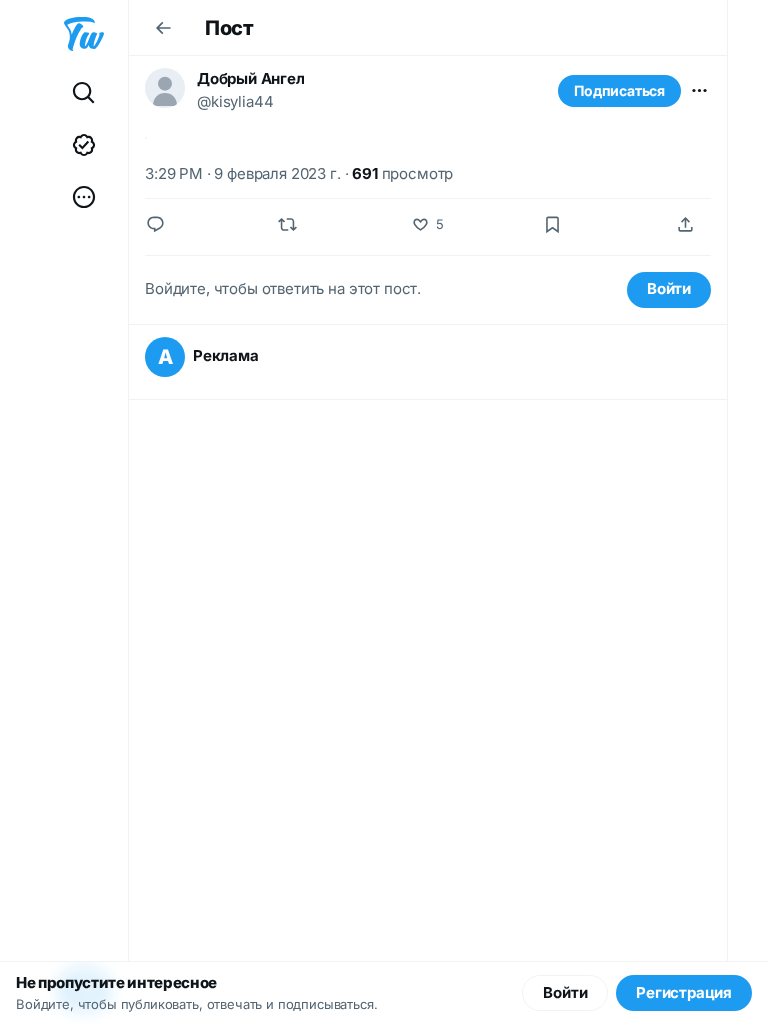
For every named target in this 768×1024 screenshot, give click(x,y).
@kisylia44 (235, 101)
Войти (669, 288)
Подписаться (619, 90)
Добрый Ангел (250, 78)
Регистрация (684, 992)
